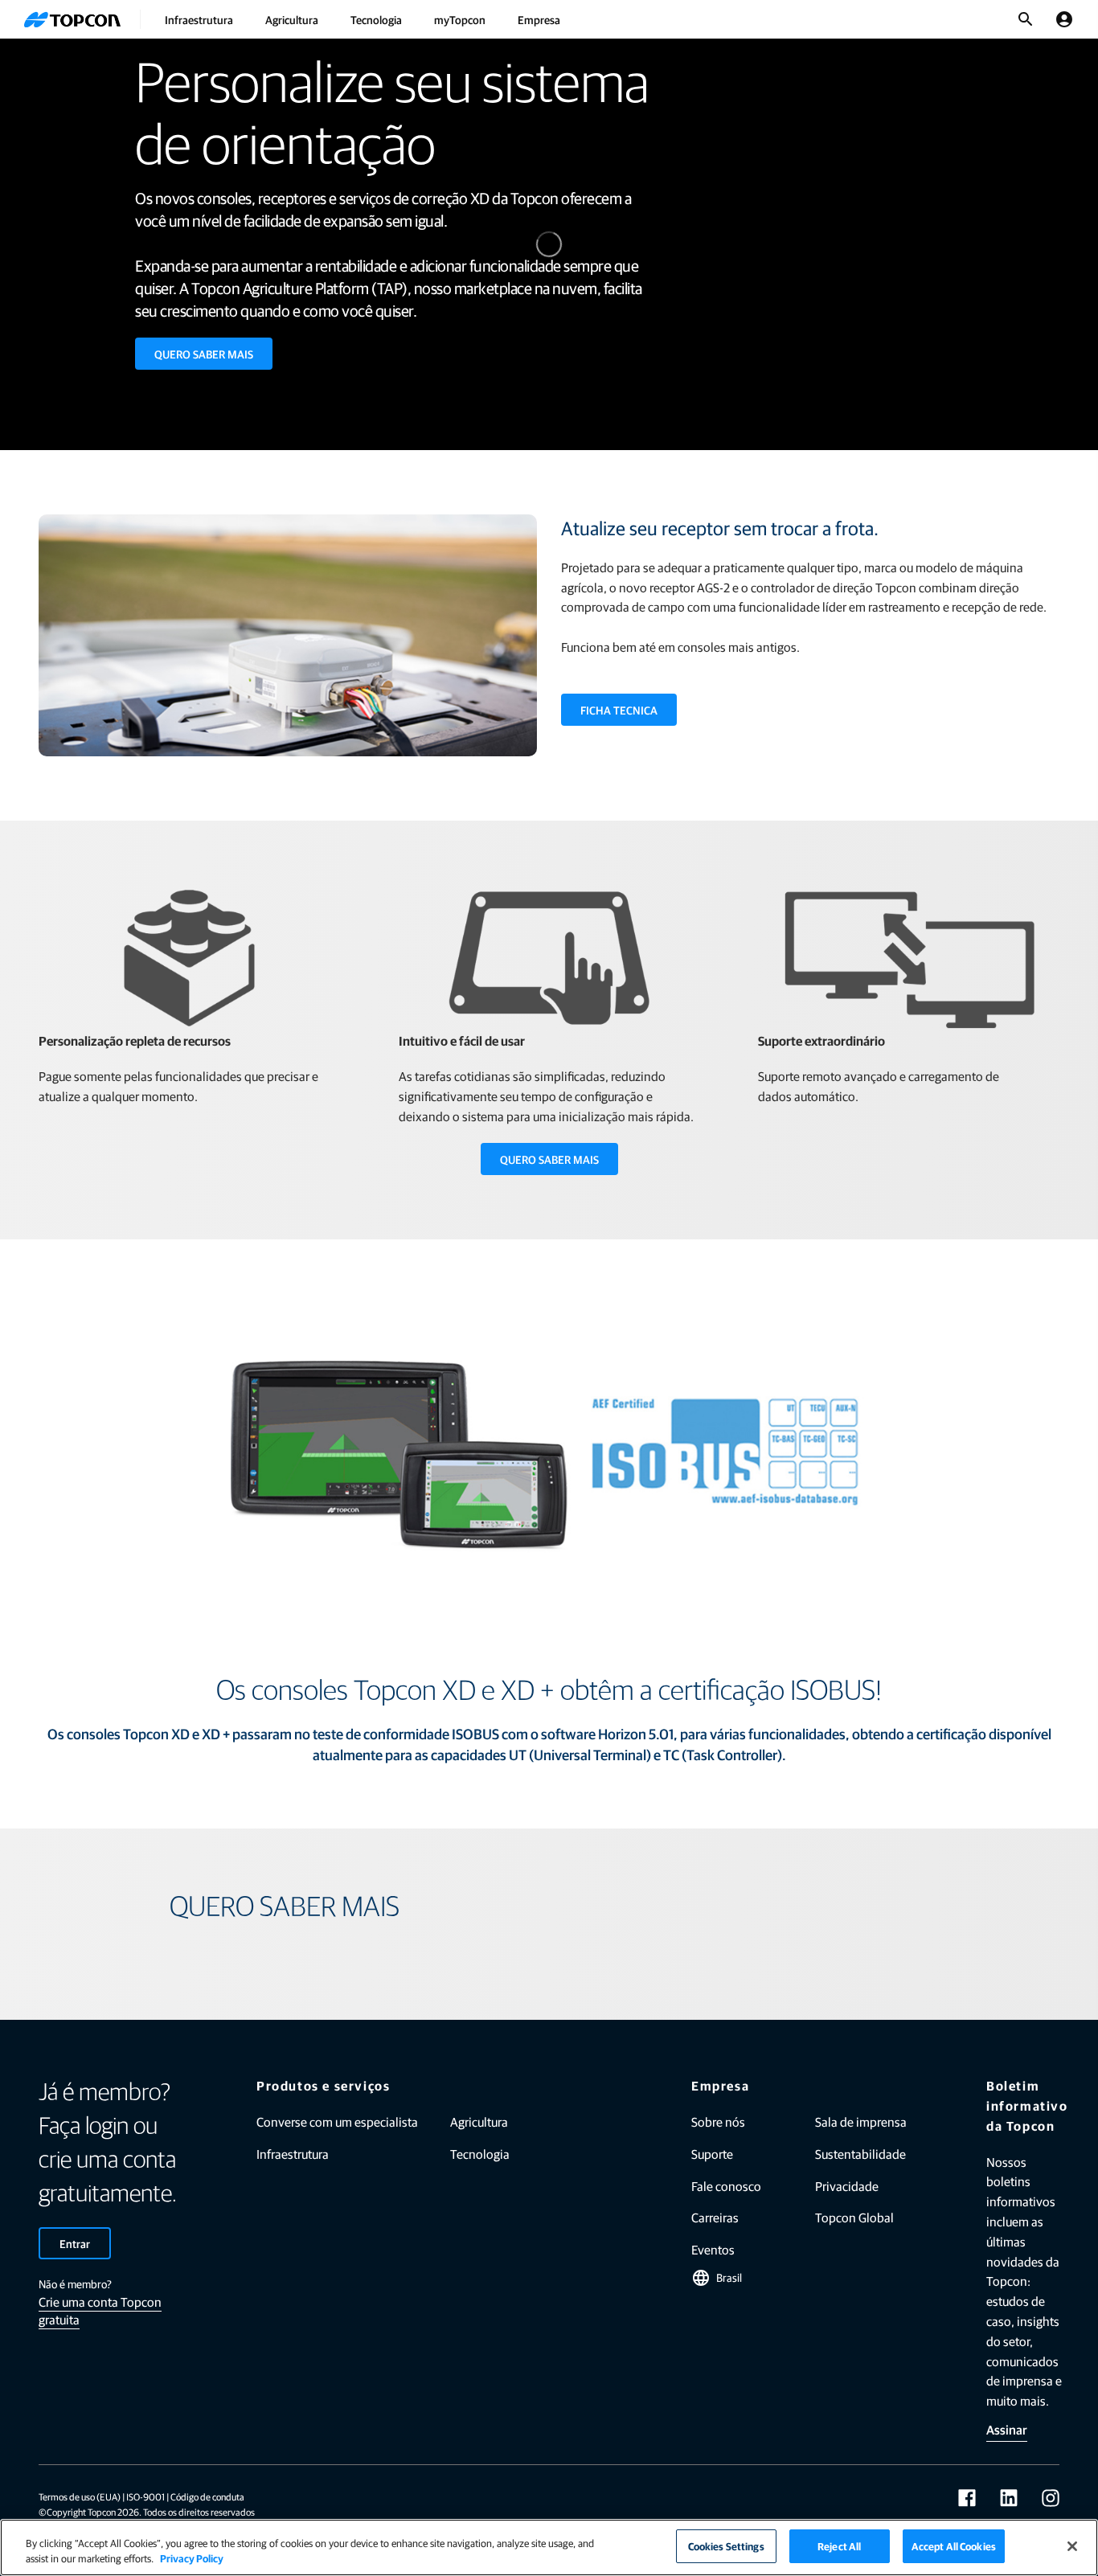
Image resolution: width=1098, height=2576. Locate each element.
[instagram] (1051, 2498)
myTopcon (460, 19)
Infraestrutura (199, 19)
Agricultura (292, 19)
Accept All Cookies (954, 2546)
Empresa (539, 19)
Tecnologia (376, 19)
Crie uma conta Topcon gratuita (100, 2310)
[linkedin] (1009, 2498)
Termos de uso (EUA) (80, 2496)
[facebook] (967, 2498)
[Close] (1072, 2546)
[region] (549, 2547)
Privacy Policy (192, 2559)
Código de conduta (207, 2496)
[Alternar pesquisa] (1026, 19)
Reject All (839, 2546)
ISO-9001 (145, 2496)
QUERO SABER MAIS (204, 354)
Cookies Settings (726, 2546)
